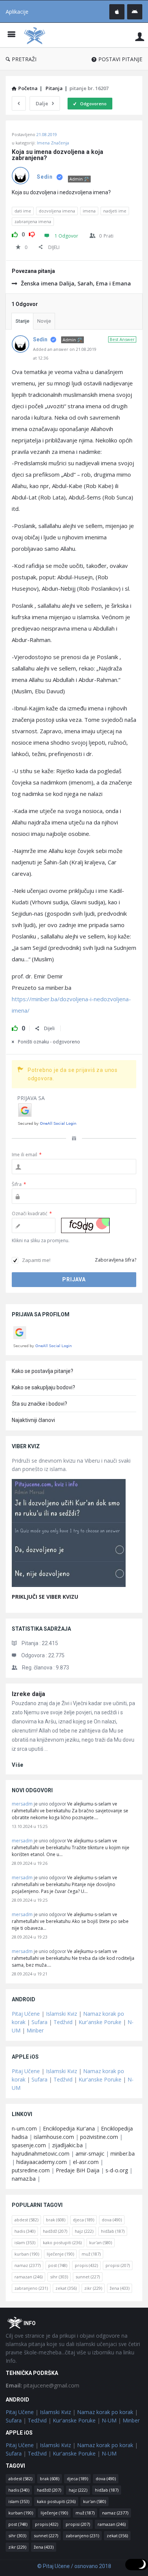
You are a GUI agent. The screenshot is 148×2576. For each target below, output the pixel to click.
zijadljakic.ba (67, 2145)
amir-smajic (90, 2154)
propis (86, 2265)
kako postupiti (62, 2242)
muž (91, 2254)
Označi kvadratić (32, 1213)
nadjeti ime (115, 211)
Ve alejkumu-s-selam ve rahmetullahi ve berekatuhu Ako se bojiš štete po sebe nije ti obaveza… (70, 1921)
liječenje (60, 2254)
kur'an (101, 2242)
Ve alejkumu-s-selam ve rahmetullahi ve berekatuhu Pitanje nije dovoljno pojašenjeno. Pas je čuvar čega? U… (65, 1884)
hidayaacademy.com (42, 2162)
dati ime (23, 211)
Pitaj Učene (26, 2014)
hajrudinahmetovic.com (41, 2154)
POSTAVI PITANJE (120, 59)
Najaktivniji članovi (33, 1420)
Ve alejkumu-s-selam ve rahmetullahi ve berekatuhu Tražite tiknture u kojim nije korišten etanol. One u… (71, 1848)
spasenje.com (29, 2145)
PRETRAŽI (24, 59)
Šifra (19, 1184)
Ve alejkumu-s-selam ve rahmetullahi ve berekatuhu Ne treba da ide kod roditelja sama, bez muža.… (73, 1958)
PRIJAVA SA (31, 1098)
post (58, 2265)
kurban (27, 2254)
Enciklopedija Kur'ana (69, 2128)
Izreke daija (28, 1694)
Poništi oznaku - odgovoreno (49, 1042)
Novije (44, 321)
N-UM (109, 2420)
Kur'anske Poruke (100, 2022)
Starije (22, 321)
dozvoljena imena (57, 211)
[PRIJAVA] (140, 36)
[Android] (135, 12)
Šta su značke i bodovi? (39, 1404)
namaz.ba (24, 2179)
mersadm (22, 1804)
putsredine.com (31, 2170)
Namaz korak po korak (105, 2412)
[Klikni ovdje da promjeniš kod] (85, 1225)
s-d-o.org (117, 2170)
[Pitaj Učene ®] (36, 35)
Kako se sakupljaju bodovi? (43, 1387)
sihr (59, 2277)
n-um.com (24, 2128)
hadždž (55, 2231)
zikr (93, 2288)
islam (25, 2242)
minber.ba (123, 2154)
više (18, 1765)
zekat (66, 2288)
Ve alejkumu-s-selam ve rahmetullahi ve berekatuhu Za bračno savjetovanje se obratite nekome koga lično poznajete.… (70, 1811)
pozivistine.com (99, 2137)
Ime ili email (27, 1155)
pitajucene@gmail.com (43, 2385)
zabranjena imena (33, 221)
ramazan (28, 2277)
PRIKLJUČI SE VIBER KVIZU (45, 1597)
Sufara (39, 2022)
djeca (83, 2220)
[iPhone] (117, 12)
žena (120, 2288)
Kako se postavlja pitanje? (43, 1371)
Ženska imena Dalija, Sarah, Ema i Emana (76, 283)
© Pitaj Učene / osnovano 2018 (74, 2566)
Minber (35, 2030)
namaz (28, 2265)
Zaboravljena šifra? (116, 1260)
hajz (84, 2231)
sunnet (88, 2277)
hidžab (113, 2231)
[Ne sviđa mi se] (32, 233)
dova (112, 2220)
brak (56, 2220)
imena (89, 211)
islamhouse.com (54, 2137)
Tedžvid (63, 2022)
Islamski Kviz (61, 2014)
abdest (26, 2220)
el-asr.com (86, 2162)
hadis (25, 2231)
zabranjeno (31, 2288)
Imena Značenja (53, 143)
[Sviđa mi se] (15, 233)
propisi (118, 2265)
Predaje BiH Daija (78, 2170)
